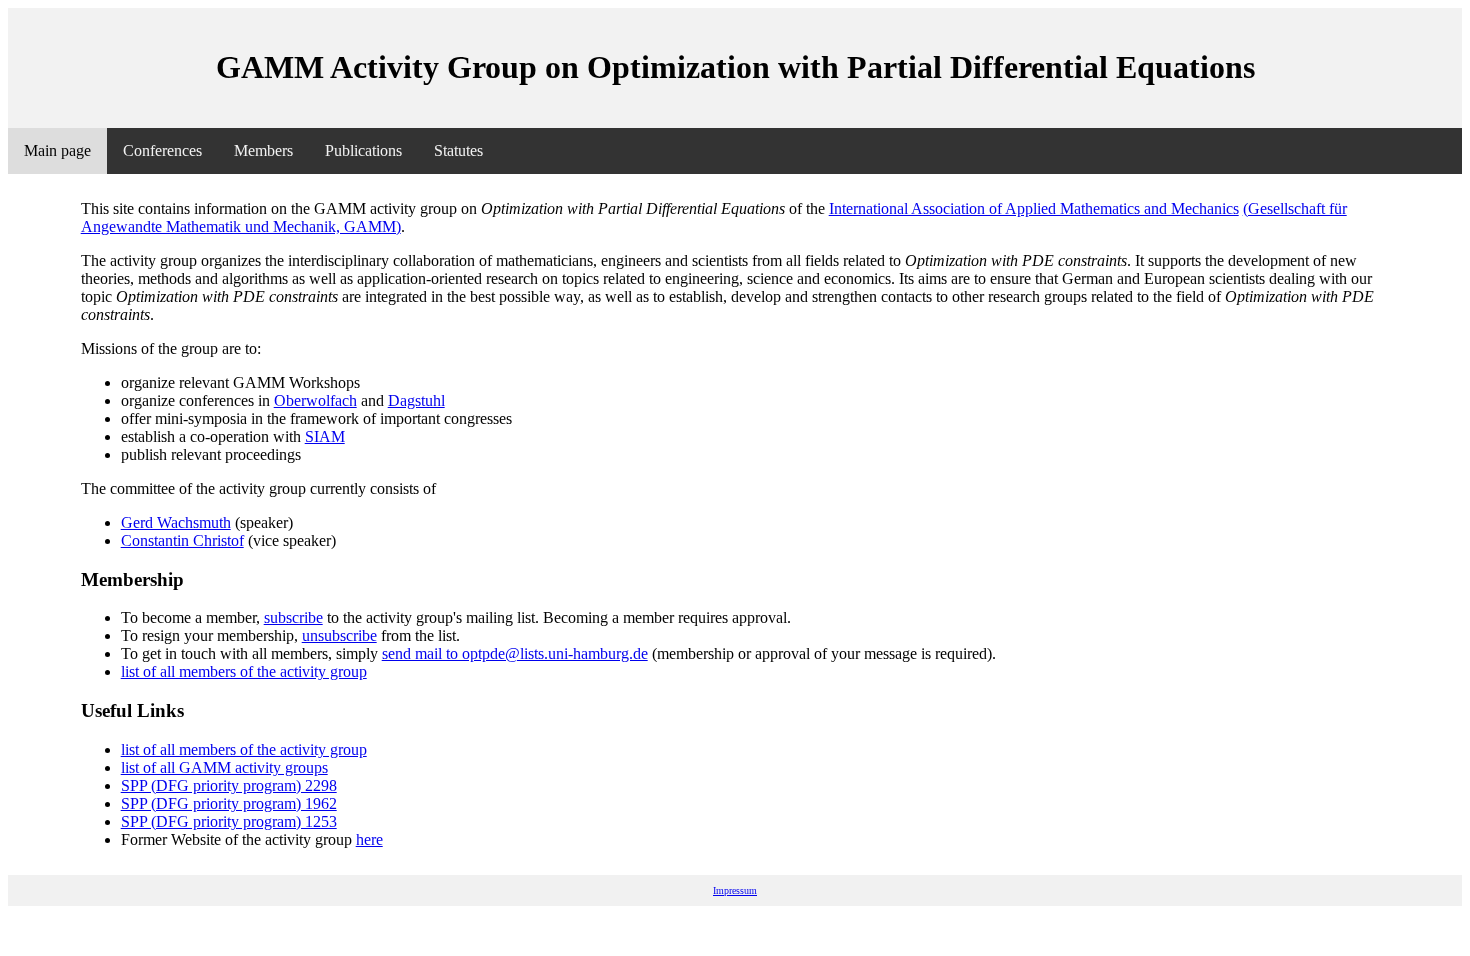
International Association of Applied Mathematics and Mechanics (1034, 208)
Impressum (735, 890)
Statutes (458, 150)
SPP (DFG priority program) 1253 (229, 821)
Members (263, 150)
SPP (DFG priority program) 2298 (229, 785)
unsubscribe (339, 635)
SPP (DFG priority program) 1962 (229, 803)
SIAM (325, 436)
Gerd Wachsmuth (176, 522)
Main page (57, 150)
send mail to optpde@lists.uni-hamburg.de (515, 653)
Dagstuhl (416, 400)
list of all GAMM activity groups (224, 767)
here (369, 839)
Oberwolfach (315, 400)
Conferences (162, 150)
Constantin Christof (182, 540)
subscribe (293, 617)
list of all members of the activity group (244, 671)
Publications (363, 150)
